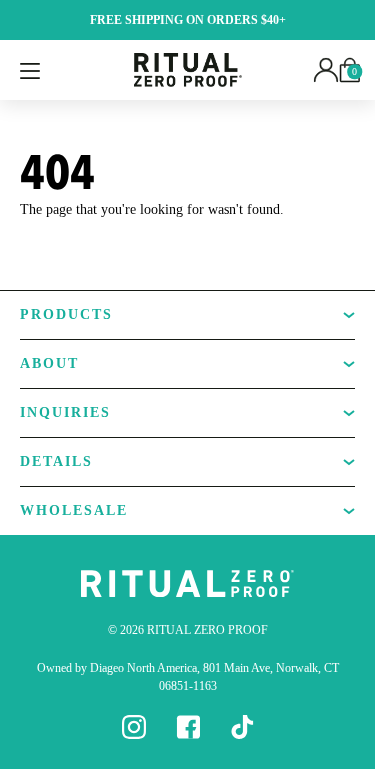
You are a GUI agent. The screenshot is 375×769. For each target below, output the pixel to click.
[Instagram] (134, 726)
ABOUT (49, 363)
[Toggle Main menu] (30, 70)
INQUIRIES (65, 412)
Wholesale (74, 510)
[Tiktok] (242, 726)
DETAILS (56, 461)
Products (66, 314)
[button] (326, 68)
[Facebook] (188, 726)
